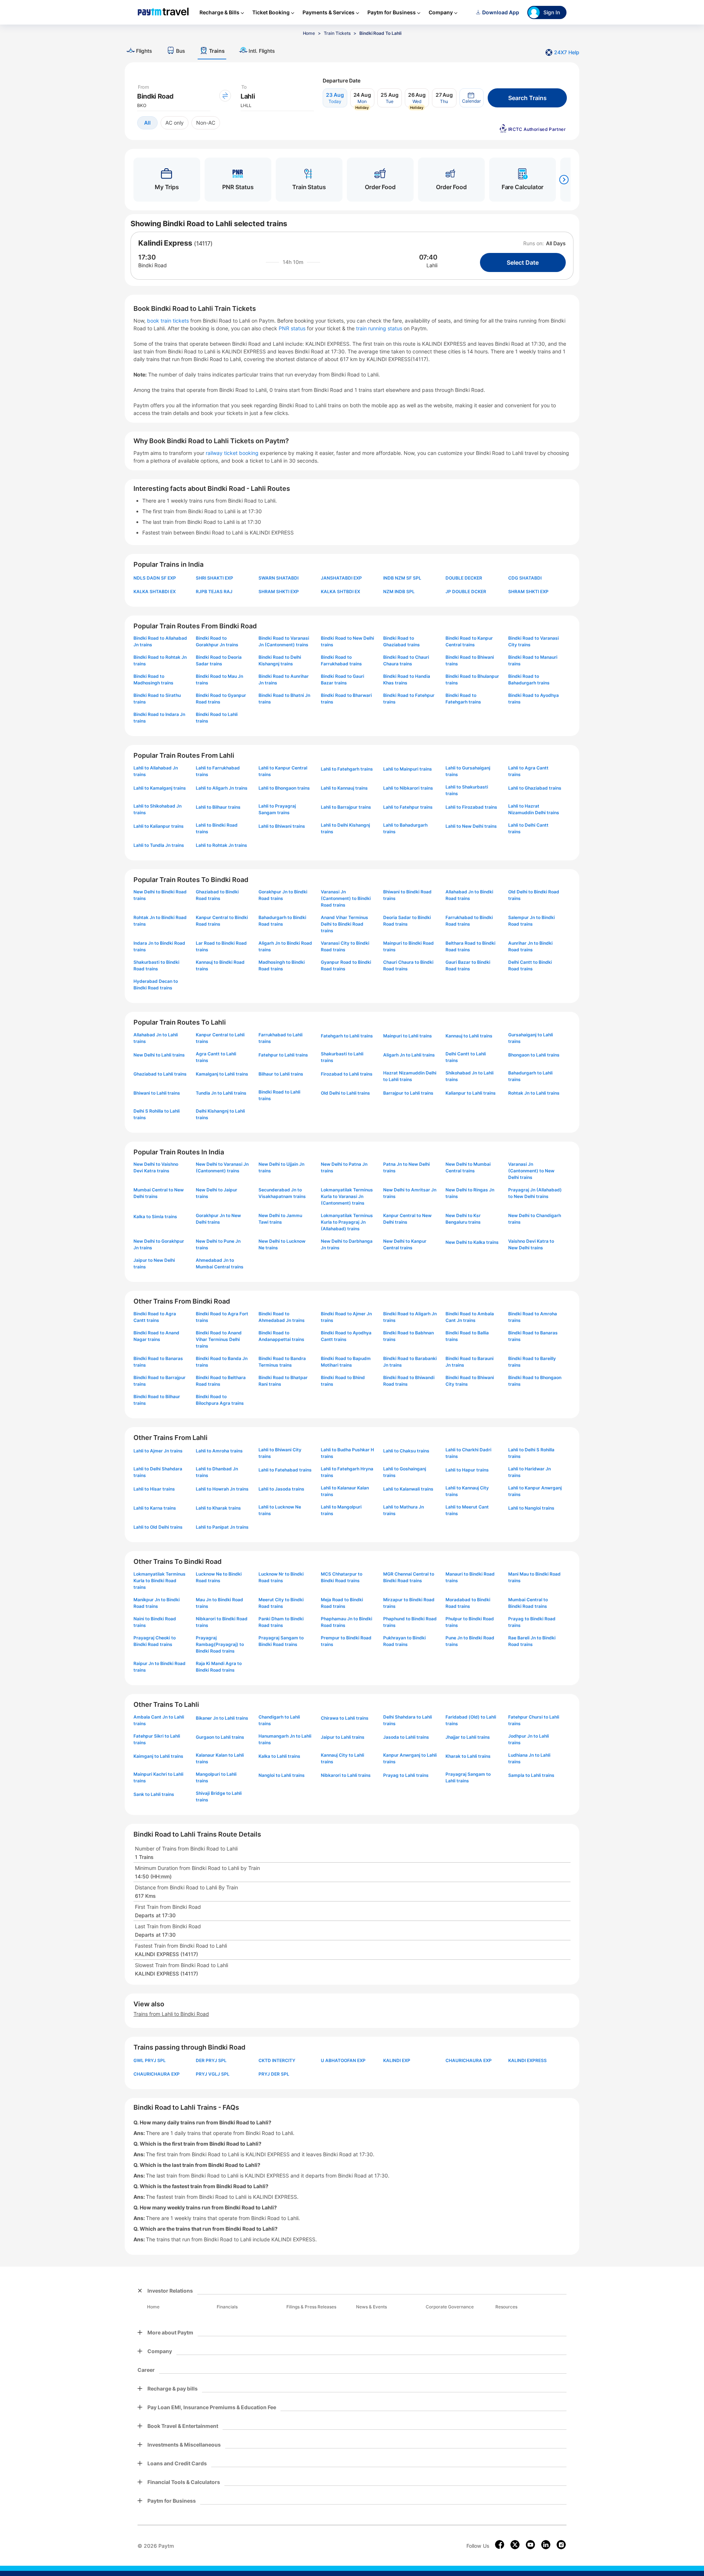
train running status (380, 328)
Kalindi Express (165, 243)
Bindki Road (153, 265)
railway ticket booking (232, 453)
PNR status (293, 328)
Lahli (432, 265)
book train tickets (169, 321)
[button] (472, 98)
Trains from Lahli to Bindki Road (171, 2014)
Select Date (523, 262)
